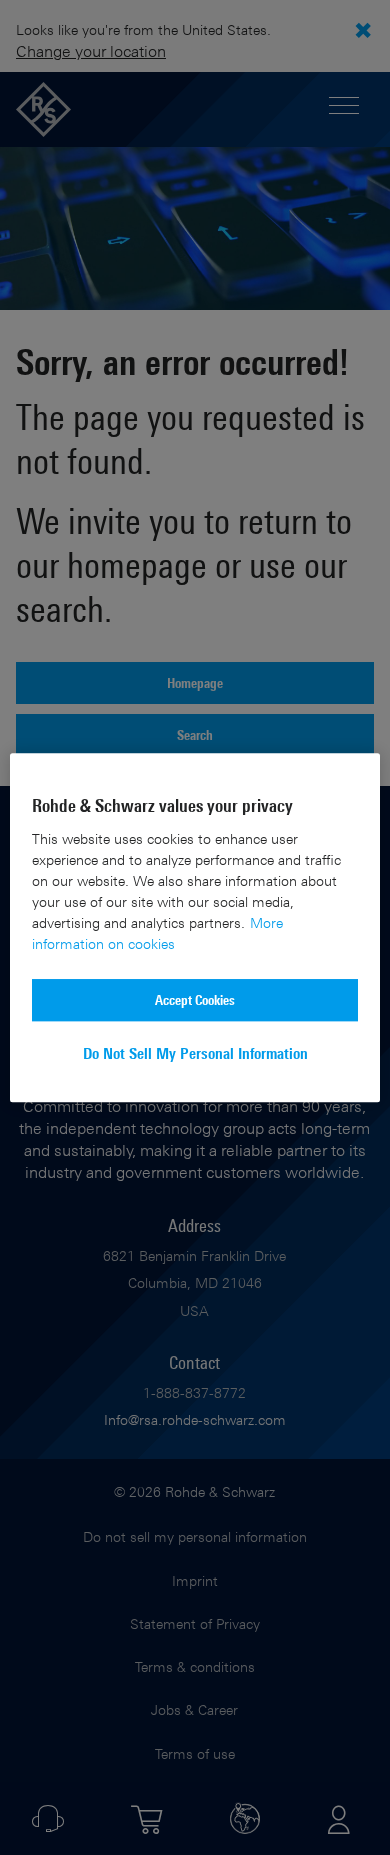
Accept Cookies (195, 999)
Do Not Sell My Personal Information (195, 1053)
